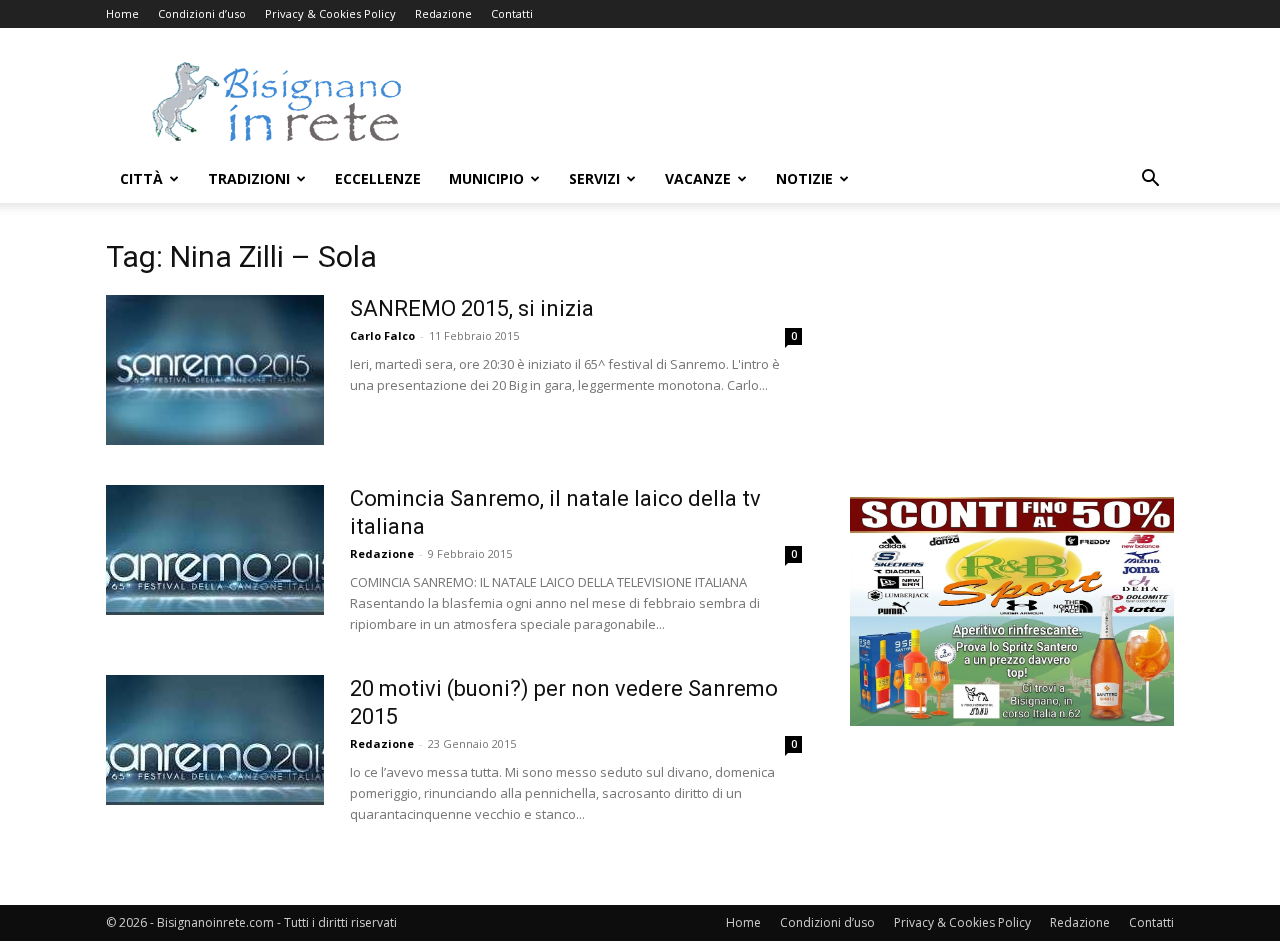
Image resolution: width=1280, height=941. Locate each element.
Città (141, 178)
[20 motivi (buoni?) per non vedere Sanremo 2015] (215, 740)
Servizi (594, 178)
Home (122, 13)
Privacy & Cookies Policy (330, 13)
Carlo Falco (382, 335)
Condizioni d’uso (202, 13)
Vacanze (698, 178)
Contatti (512, 13)
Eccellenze (378, 178)
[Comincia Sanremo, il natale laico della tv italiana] (215, 550)
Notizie (804, 178)
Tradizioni (249, 178)
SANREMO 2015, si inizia (472, 308)
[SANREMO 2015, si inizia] (215, 370)
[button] (1150, 180)
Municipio (486, 178)
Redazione (443, 13)
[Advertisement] (810, 101)
